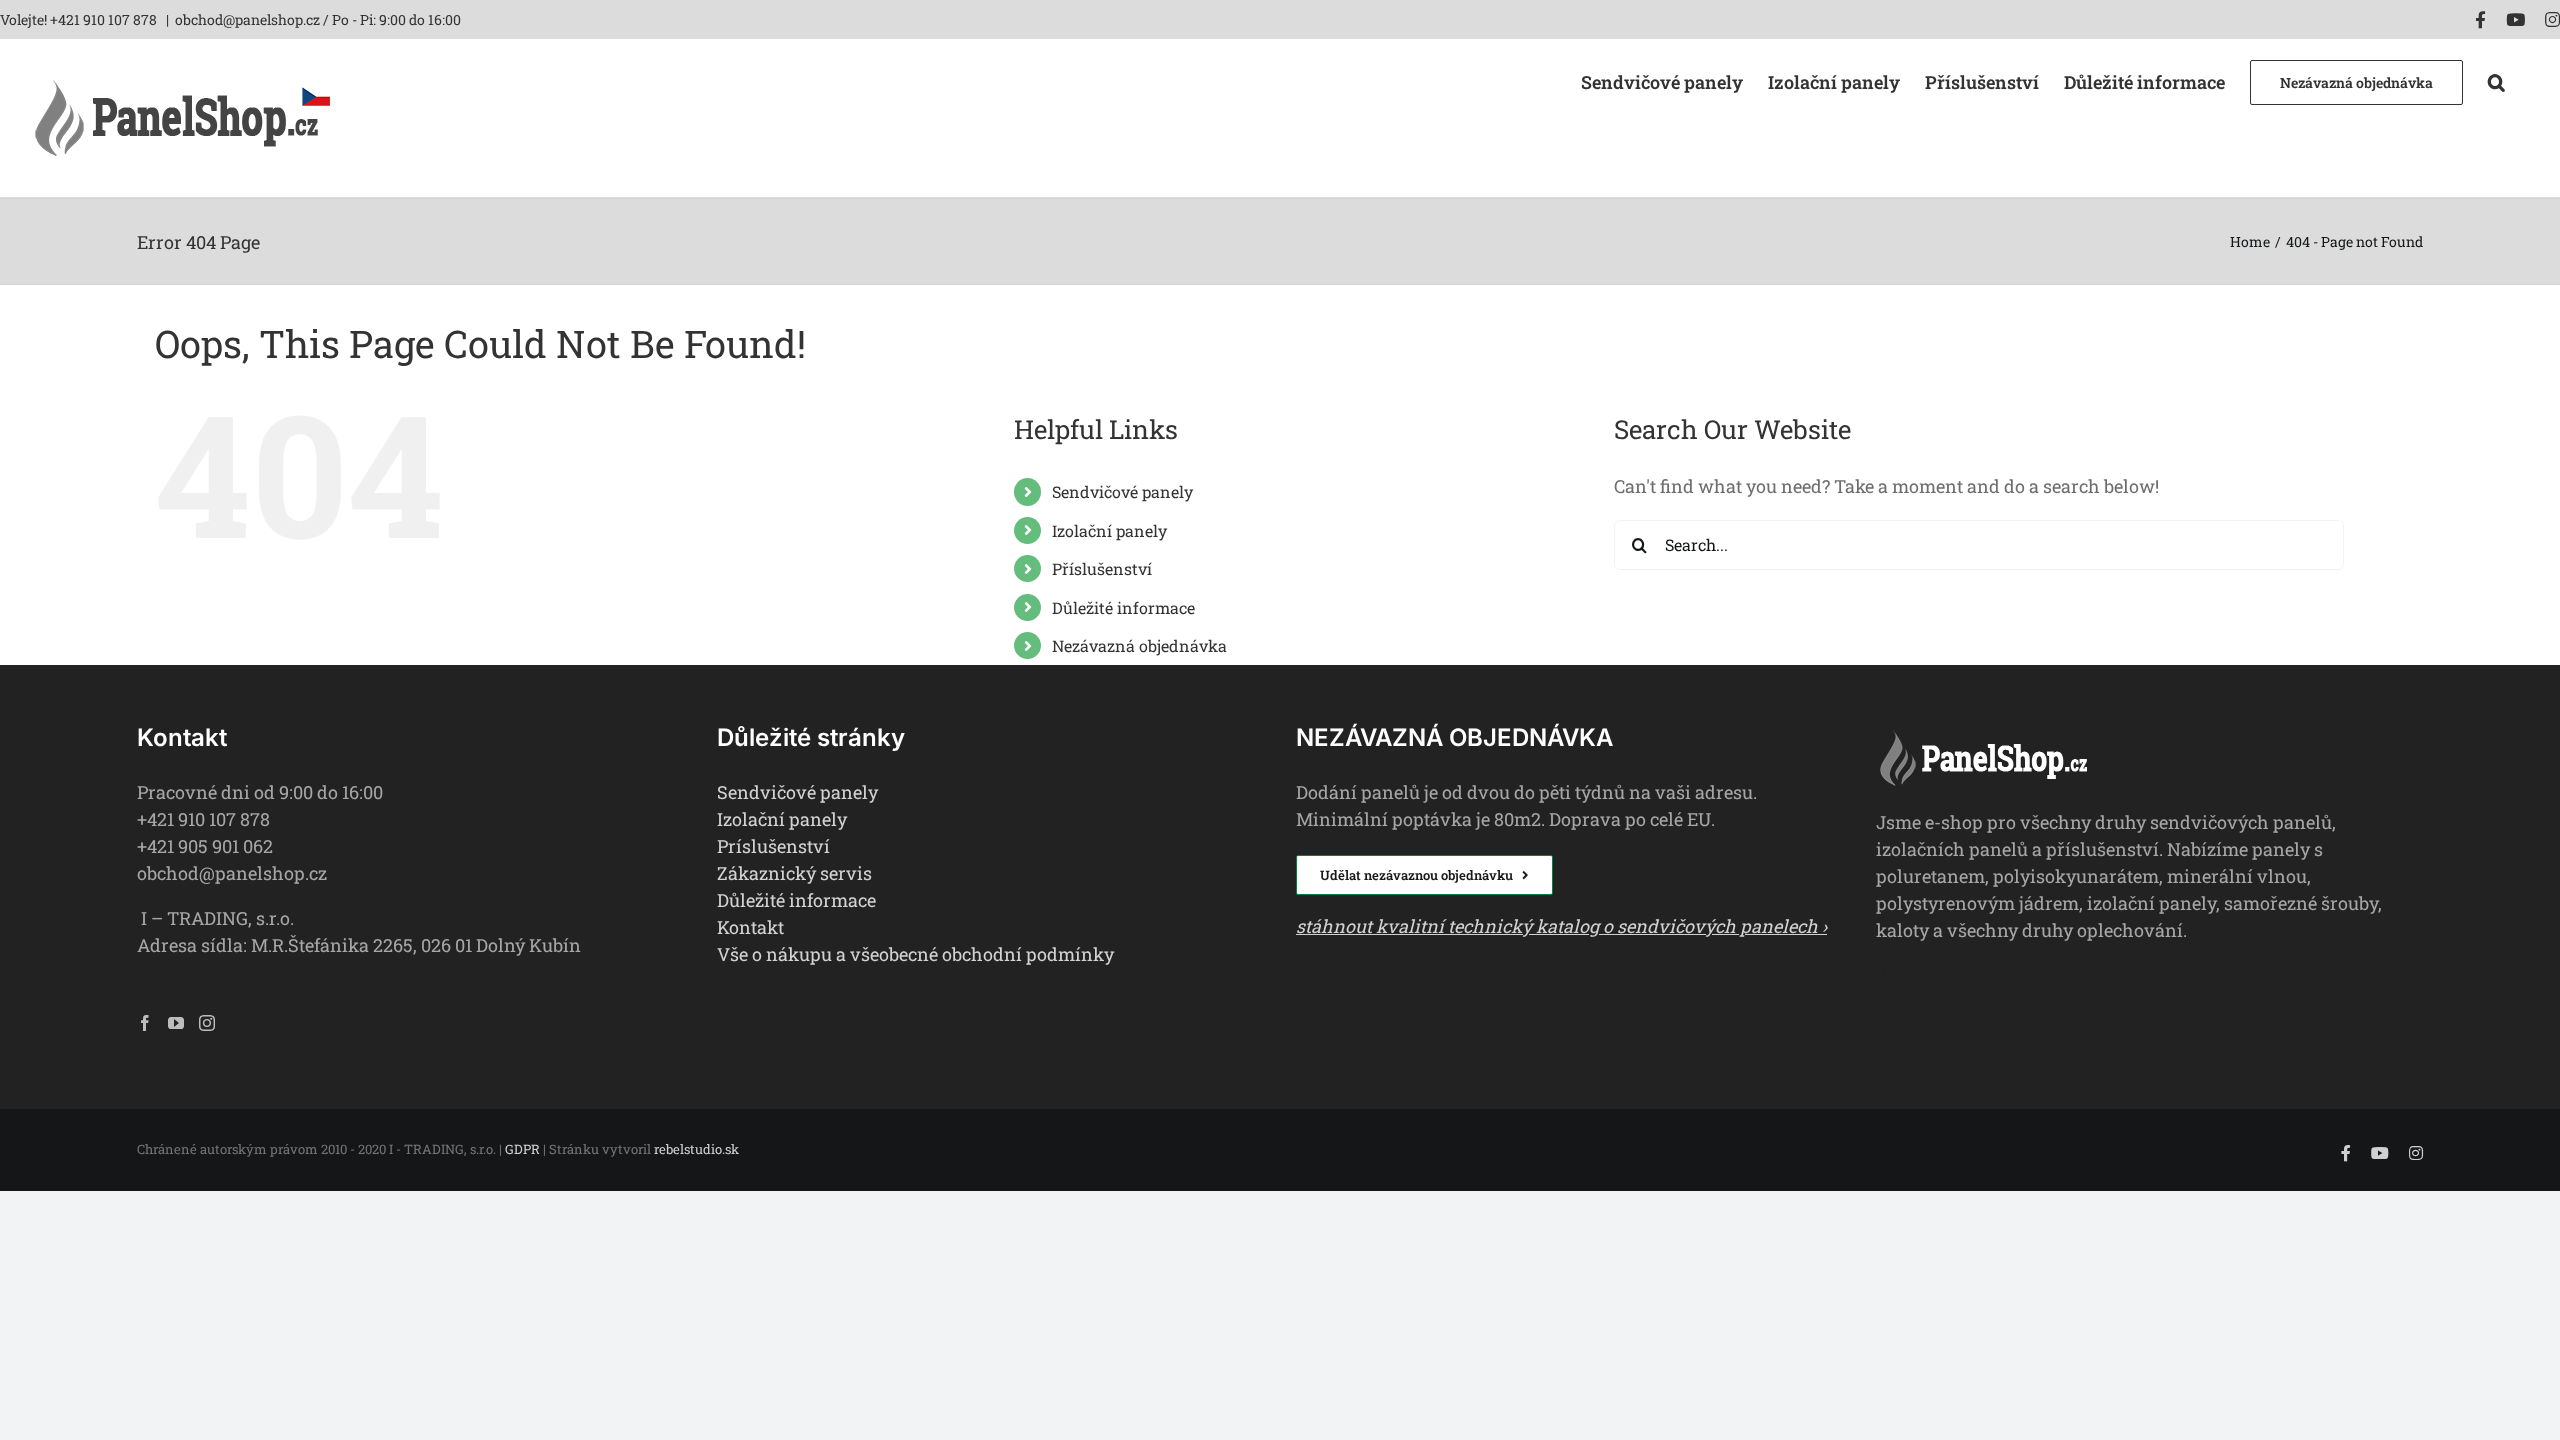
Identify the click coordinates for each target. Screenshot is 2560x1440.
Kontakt (750, 927)
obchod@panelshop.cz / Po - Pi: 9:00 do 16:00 (318, 19)
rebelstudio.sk (696, 1149)
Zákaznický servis (794, 873)
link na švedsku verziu (1973, 975)
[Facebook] (145, 1023)
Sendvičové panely (1122, 491)
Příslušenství (1102, 568)
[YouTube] (176, 1023)
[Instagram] (207, 1023)
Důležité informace (1123, 607)
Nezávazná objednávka (1139, 645)
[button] (2496, 80)
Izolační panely (1109, 530)
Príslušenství (773, 846)
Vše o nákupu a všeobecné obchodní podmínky (915, 954)
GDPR (522, 1149)
